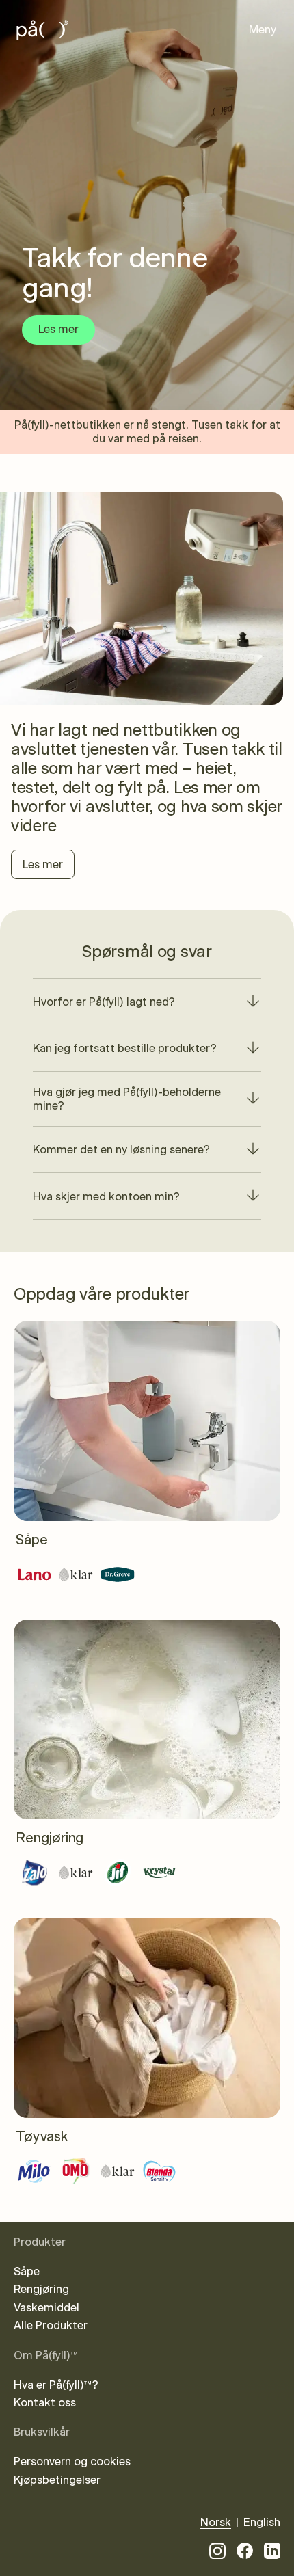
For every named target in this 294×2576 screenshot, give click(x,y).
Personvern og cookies (72, 2462)
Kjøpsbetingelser (57, 2480)
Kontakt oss (45, 2403)
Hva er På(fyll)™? (56, 2385)
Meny (263, 30)
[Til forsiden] (48, 30)
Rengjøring (41, 2290)
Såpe (27, 2272)
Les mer (43, 865)
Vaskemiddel (46, 2308)
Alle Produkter (51, 2326)
